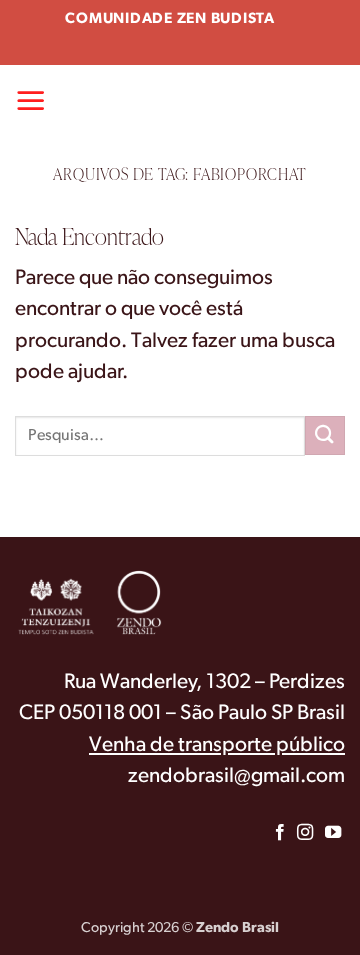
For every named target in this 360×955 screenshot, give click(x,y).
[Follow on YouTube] (333, 833)
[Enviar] (325, 435)
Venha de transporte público (217, 745)
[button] (31, 100)
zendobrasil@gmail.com (236, 776)
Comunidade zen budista (170, 19)
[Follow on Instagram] (304, 833)
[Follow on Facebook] (280, 833)
